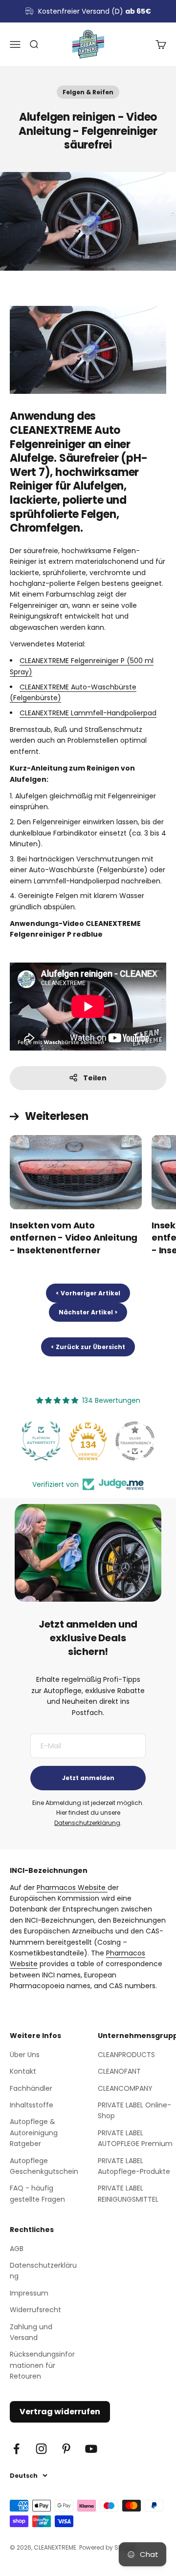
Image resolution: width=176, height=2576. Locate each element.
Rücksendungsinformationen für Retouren (42, 2365)
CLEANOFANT (119, 2071)
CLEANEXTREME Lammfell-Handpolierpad (88, 713)
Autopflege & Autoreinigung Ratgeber (34, 2133)
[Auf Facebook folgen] (16, 2449)
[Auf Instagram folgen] (41, 2449)
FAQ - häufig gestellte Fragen (37, 2193)
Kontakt (23, 2071)
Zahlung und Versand (31, 2332)
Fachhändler (31, 2088)
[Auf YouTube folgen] (91, 2449)
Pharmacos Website (72, 1888)
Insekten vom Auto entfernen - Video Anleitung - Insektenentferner (74, 1237)
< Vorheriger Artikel (88, 1293)
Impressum (29, 2293)
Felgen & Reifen (88, 92)
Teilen (95, 1078)
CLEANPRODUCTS (126, 2055)
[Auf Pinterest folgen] (66, 2449)
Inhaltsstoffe (32, 2105)
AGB (17, 2249)
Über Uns (25, 2055)
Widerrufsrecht (35, 2310)
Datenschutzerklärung (87, 1823)
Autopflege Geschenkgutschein (44, 2166)
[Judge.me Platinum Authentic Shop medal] (41, 1441)
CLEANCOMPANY (125, 2088)
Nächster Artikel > (88, 1312)
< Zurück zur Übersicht (88, 1347)
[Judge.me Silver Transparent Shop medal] (135, 1441)
